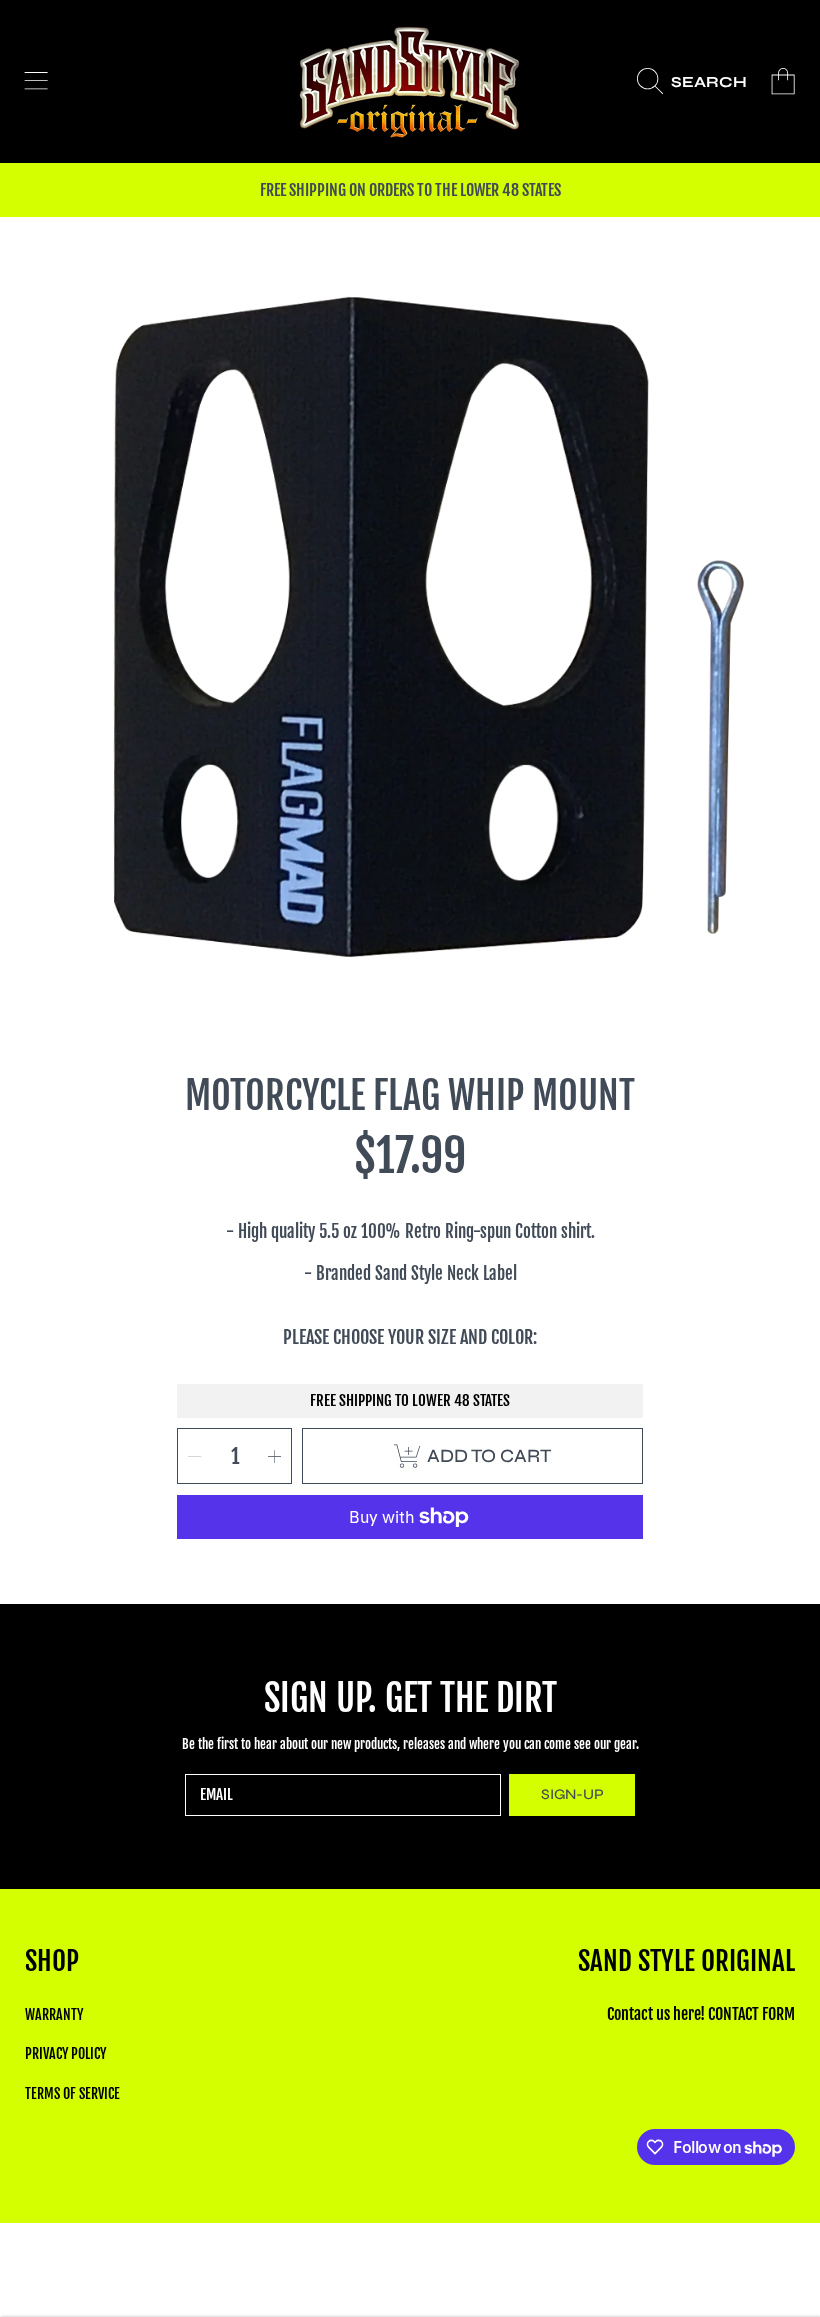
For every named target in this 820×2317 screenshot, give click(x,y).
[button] (36, 82)
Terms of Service (72, 2093)
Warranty (54, 2014)
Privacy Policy (65, 2053)
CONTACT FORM (751, 2014)
